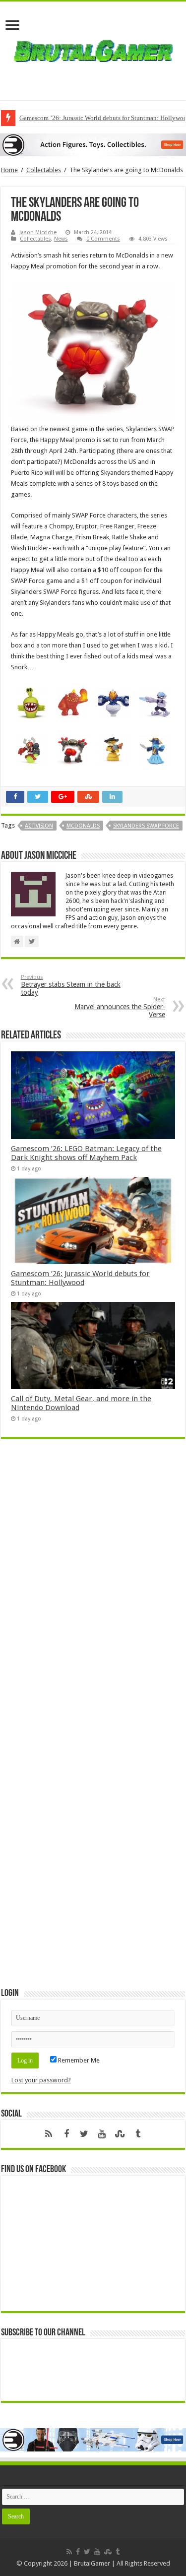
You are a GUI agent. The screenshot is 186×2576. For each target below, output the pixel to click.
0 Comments (103, 239)
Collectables (44, 170)
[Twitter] (84, 2134)
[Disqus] (93, 1590)
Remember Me (78, 2060)
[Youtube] (102, 2134)
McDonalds (83, 826)
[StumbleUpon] (120, 2134)
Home (9, 170)
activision (39, 826)
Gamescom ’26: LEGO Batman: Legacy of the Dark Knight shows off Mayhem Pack (86, 1153)
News (61, 239)
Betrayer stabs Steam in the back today (71, 985)
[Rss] (49, 2134)
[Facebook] (66, 2134)
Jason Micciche (38, 232)
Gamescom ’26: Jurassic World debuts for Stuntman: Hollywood (80, 1278)
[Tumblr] (138, 2134)
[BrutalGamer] (93, 49)
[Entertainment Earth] (93, 144)
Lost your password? (41, 2080)
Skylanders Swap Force (146, 826)
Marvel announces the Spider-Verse (120, 1007)
